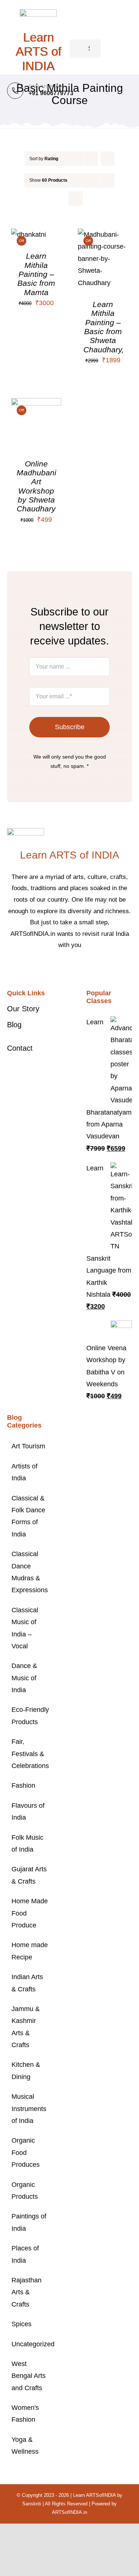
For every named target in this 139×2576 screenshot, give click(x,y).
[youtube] (87, 968)
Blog (14, 1025)
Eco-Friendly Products (30, 1716)
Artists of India (24, 1472)
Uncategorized (30, 2344)
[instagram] (76, 968)
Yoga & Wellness (25, 2446)
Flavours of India (28, 1811)
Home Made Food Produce (30, 1913)
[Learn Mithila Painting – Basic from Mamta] (29, 235)
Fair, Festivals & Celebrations (30, 1754)
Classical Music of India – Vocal (25, 1628)
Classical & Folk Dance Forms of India (28, 1516)
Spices (21, 2324)
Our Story (23, 1009)
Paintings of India (29, 2222)
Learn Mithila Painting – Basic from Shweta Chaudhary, (104, 327)
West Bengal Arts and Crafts (29, 2376)
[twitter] (64, 968)
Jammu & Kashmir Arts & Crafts (26, 2027)
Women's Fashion (25, 2414)
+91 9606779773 (51, 93)
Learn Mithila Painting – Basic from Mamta (36, 274)
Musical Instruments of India (29, 2109)
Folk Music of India (27, 1843)
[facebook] (52, 968)
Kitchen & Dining (26, 2071)
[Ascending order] (108, 159)
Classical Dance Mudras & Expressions (30, 1572)
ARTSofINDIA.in (69, 2512)
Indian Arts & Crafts (27, 1983)
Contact (20, 1048)
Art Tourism (28, 1446)
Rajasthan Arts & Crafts (27, 2292)
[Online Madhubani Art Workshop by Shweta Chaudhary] (36, 404)
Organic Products (25, 2191)
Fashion (23, 1785)
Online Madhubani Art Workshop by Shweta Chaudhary (37, 486)
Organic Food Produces (26, 2152)
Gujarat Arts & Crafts (29, 1875)
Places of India (25, 2254)
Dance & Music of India (24, 1678)
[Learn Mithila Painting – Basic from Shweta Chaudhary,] (103, 235)
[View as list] (76, 199)
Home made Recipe (30, 1951)
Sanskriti (32, 2504)
